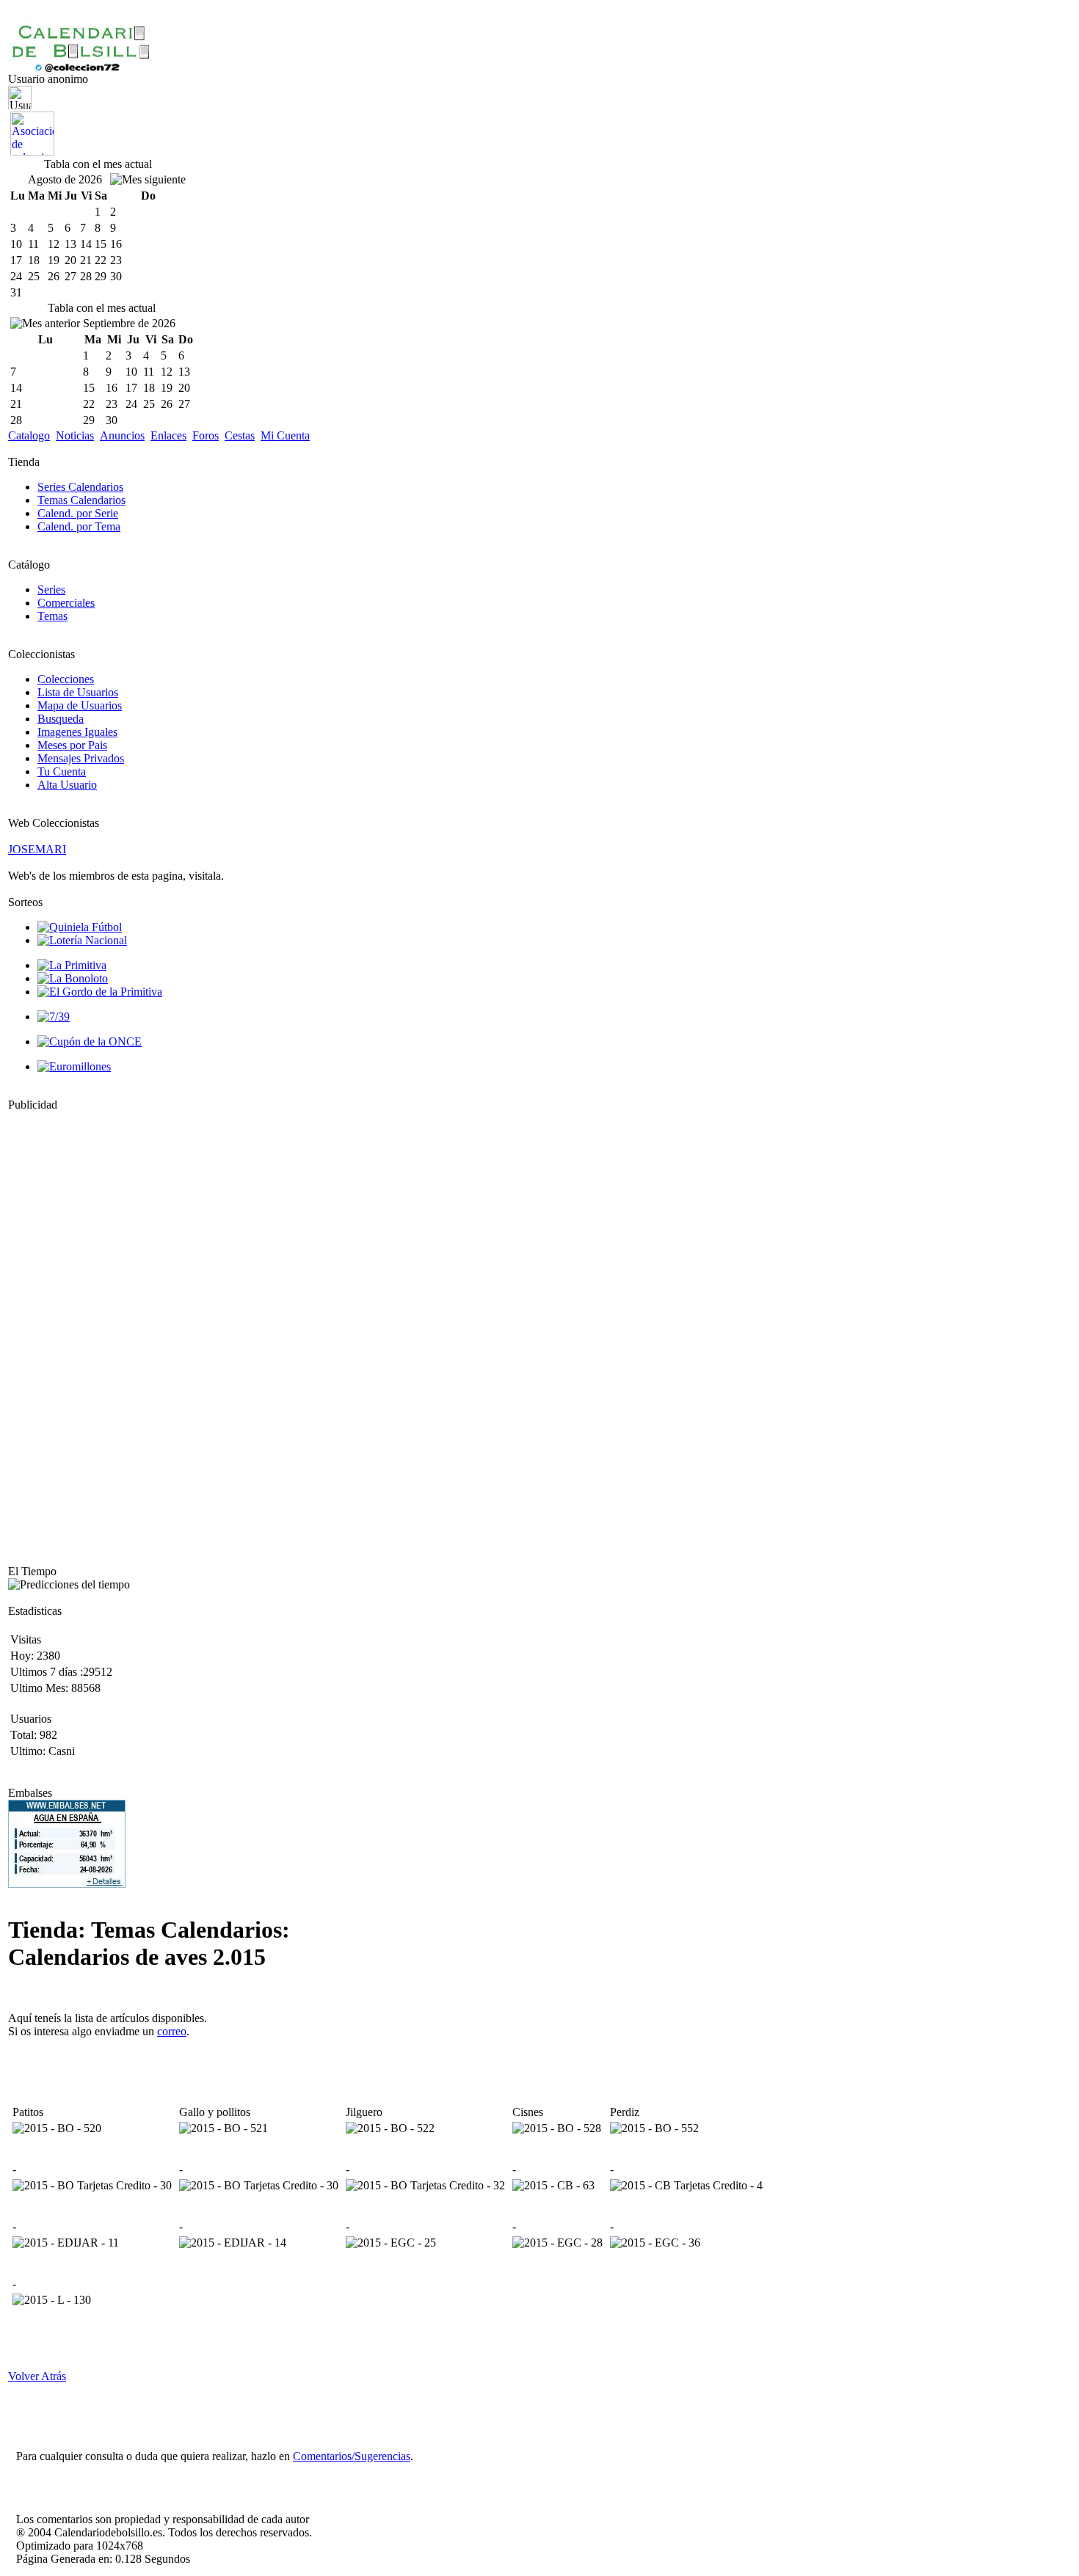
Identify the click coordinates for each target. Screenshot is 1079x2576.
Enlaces (168, 435)
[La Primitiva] (72, 965)
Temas (52, 616)
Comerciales (66, 603)
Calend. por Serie (78, 513)
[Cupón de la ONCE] (90, 1041)
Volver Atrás (37, 2376)
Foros (206, 435)
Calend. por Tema (79, 526)
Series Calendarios (80, 487)
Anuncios (122, 435)
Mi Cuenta (285, 435)
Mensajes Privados (81, 758)
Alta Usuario (67, 785)
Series (51, 590)
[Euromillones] (74, 1066)
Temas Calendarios (81, 500)
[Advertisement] (52, 1332)
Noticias (75, 435)
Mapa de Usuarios (80, 705)
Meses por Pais (72, 745)
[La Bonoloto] (73, 978)
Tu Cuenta (62, 771)
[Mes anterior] (45, 324)
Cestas (240, 435)
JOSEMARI (37, 849)
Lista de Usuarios (78, 692)
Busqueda (61, 719)
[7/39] (54, 1017)
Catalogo (29, 435)
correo (172, 2031)
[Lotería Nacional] (82, 940)
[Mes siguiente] (148, 180)
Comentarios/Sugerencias (352, 2456)
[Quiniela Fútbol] (80, 927)
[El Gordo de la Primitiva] (100, 992)
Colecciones (66, 679)
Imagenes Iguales (77, 732)
